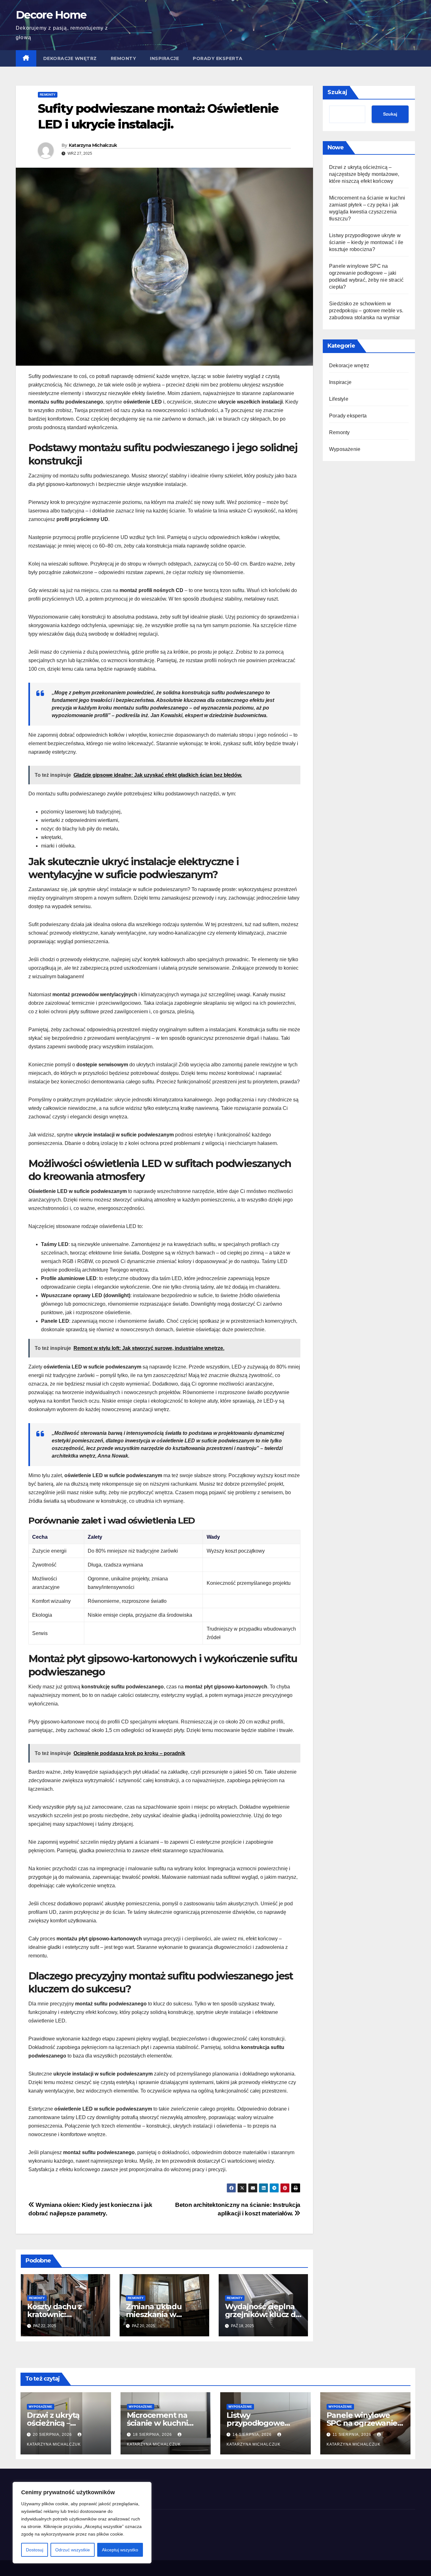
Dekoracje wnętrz (70, 58)
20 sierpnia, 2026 (53, 2435)
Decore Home (51, 15)
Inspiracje (164, 58)
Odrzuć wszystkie (73, 2550)
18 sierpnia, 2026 (153, 2435)
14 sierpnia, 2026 (253, 2435)
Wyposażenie (345, 449)
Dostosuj (35, 2550)
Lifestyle (339, 399)
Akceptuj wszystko (120, 2550)
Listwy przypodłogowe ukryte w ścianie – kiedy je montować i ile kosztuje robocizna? (366, 242)
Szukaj (337, 92)
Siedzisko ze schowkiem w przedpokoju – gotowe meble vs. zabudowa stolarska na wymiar (366, 311)
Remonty (124, 58)
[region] (82, 2523)
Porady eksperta (218, 58)
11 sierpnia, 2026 (353, 2435)
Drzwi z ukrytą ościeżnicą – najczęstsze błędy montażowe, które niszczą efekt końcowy (364, 174)
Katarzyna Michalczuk (93, 145)
